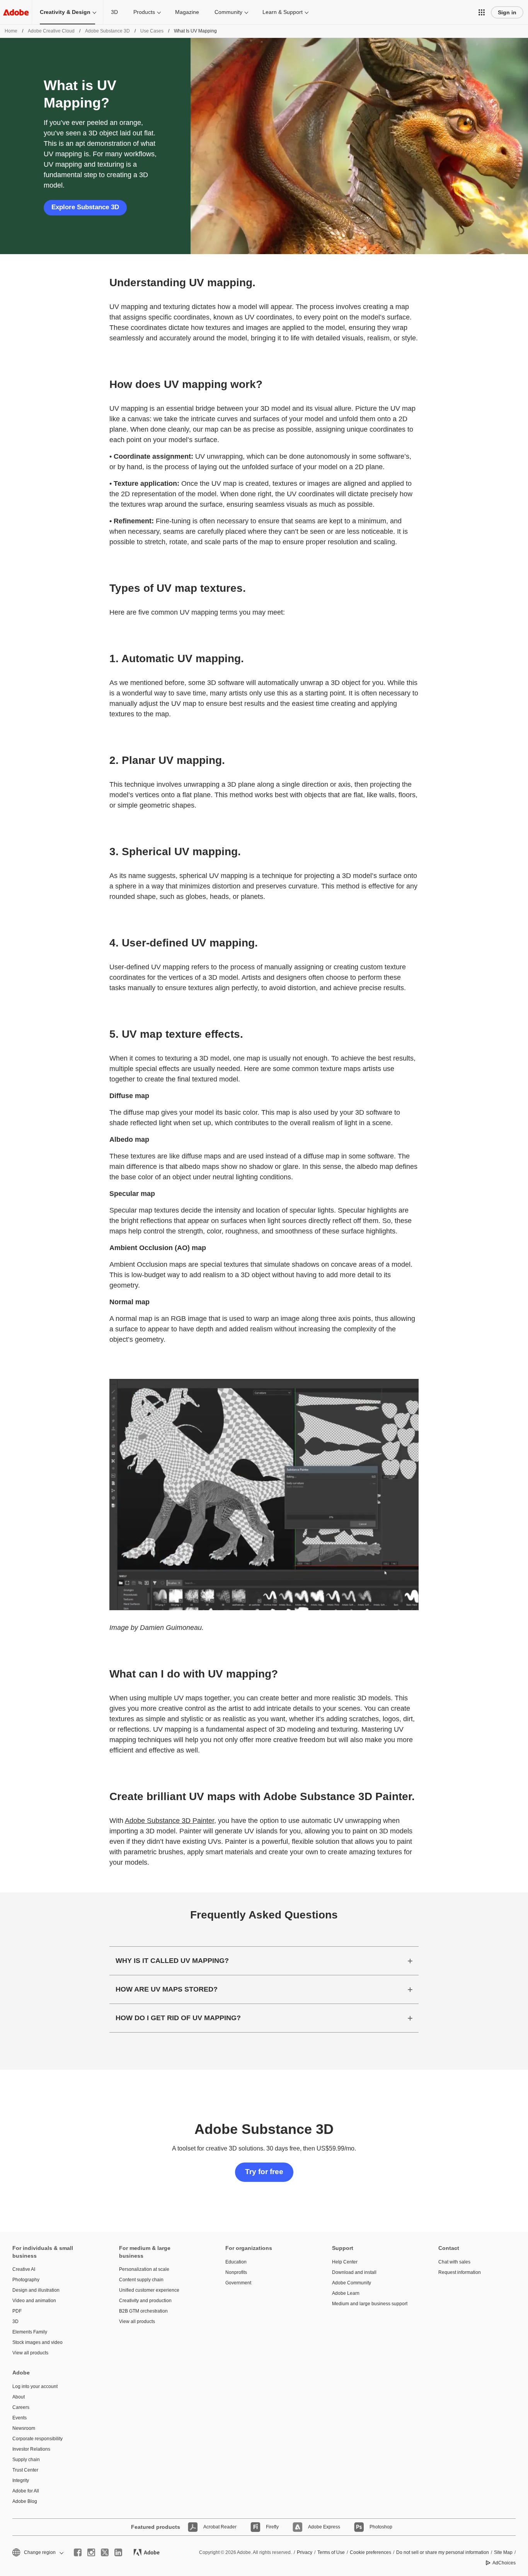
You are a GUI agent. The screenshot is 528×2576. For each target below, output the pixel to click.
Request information (460, 2272)
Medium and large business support (370, 2304)
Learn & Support (283, 12)
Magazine (187, 12)
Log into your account (35, 2386)
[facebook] (78, 2552)
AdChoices (504, 2563)
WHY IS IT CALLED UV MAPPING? (172, 1961)
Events (20, 2418)
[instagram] (91, 2552)
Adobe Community (352, 2283)
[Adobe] (16, 12)
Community (228, 12)
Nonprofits (236, 2272)
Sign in (507, 12)
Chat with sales (454, 2262)
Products (144, 12)
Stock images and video (37, 2342)
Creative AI (24, 2269)
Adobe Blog (25, 2501)
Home (11, 31)
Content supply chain (141, 2280)
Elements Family (30, 2332)
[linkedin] (118, 2552)
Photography (26, 2280)
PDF (17, 2311)
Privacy (305, 2552)
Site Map (503, 2552)
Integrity (21, 2480)
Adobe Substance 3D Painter (169, 1821)
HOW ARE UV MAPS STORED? (167, 1989)
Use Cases (152, 31)
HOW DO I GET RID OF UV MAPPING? (178, 2018)
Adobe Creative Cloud (51, 31)
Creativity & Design (65, 12)
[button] (482, 12)
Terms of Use (331, 2552)
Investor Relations (31, 2449)
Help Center (345, 2262)
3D (114, 12)
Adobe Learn (346, 2293)
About (19, 2397)
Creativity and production (145, 2301)
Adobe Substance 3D (107, 31)
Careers (21, 2407)
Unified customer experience (149, 2290)
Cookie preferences (370, 2552)
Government (238, 2283)
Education (236, 2262)
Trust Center (25, 2470)
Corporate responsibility (37, 2439)
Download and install (354, 2272)
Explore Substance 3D (85, 207)
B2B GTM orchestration (143, 2311)
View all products (30, 2353)
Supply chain (26, 2460)
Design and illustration (36, 2290)
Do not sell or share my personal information (443, 2552)
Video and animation (34, 2301)
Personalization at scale (144, 2269)
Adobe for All (26, 2491)
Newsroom (24, 2428)
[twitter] (105, 2552)
